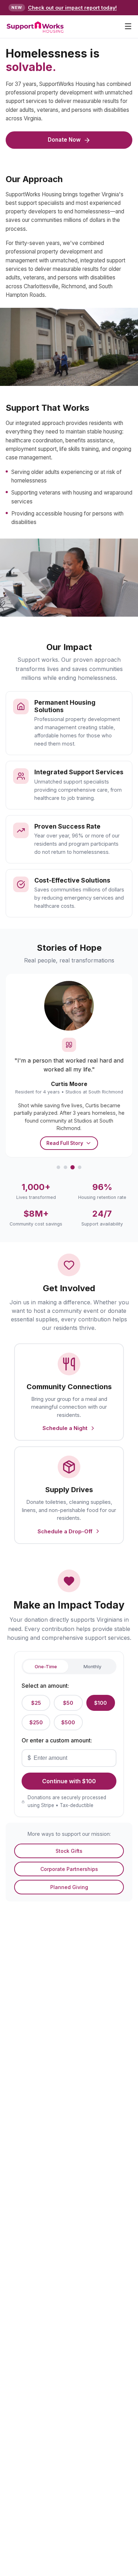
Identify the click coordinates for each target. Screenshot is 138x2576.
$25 (36, 1703)
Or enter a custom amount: (57, 1740)
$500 (68, 1722)
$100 (100, 1703)
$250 (36, 1722)
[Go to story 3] (73, 1167)
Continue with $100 (69, 1781)
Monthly (93, 1666)
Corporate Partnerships (69, 1869)
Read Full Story (65, 1143)
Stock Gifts (69, 1851)
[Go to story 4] (80, 1167)
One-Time (46, 1666)
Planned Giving (69, 1887)
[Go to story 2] (65, 1167)
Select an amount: (45, 1686)
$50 (68, 1703)
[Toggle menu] (128, 27)
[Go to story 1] (58, 1167)
